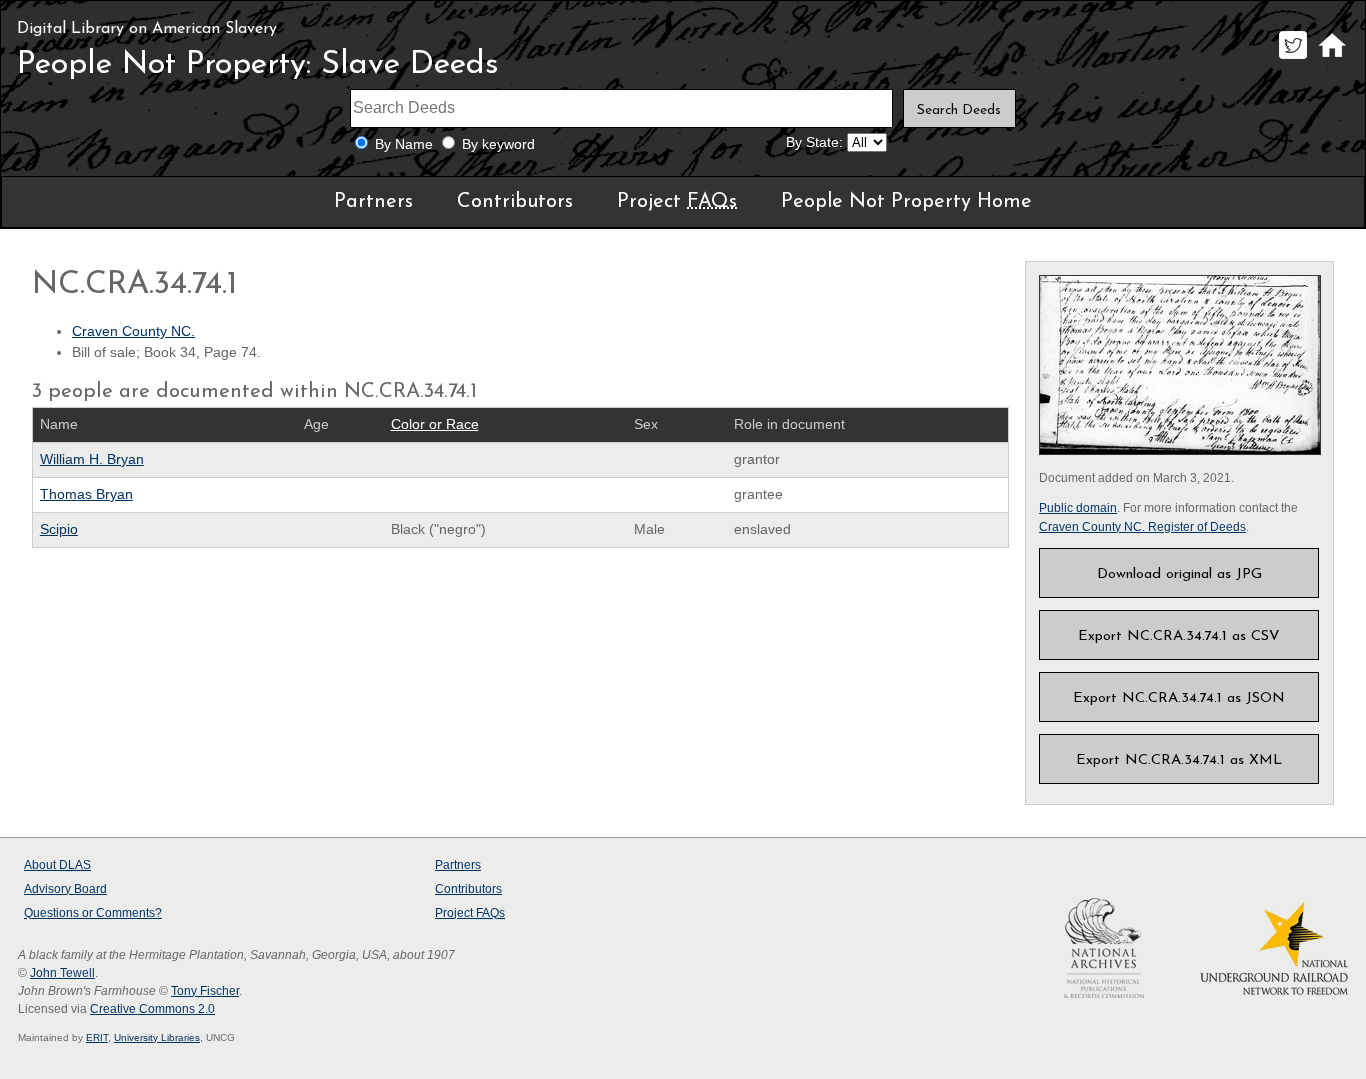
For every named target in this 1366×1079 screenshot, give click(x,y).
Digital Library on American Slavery (147, 29)
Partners (373, 202)
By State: (814, 142)
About (57, 865)
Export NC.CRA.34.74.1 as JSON (1179, 698)
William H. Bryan (92, 459)
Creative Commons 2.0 (152, 1009)
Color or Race (435, 424)
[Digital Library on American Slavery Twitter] (1292, 58)
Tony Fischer (205, 991)
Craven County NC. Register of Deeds (1142, 527)
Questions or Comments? (93, 913)
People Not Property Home (906, 202)
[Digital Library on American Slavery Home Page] (1331, 58)
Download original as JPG (1179, 574)
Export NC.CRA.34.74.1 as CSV (1179, 636)
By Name (404, 144)
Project (677, 202)
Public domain (1078, 508)
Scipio (59, 529)
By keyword (498, 144)
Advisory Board (65, 889)
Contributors (515, 202)
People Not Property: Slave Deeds (258, 65)
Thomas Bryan (86, 494)
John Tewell (62, 973)
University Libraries (157, 1037)
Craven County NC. (133, 331)
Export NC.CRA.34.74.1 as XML (1179, 760)
